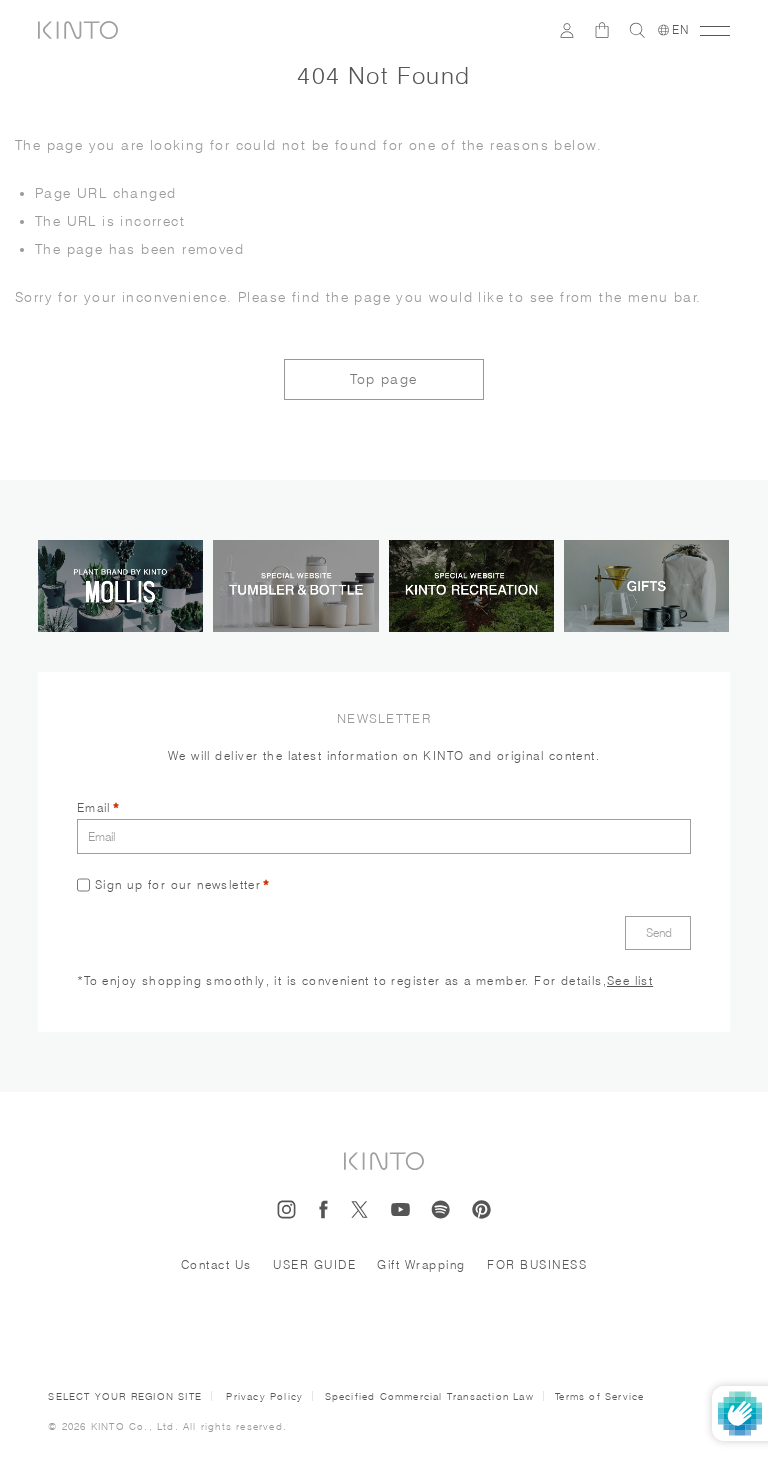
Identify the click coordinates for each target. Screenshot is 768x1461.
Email (94, 807)
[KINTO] (78, 30)
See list (630, 980)
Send (659, 932)
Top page (383, 379)
